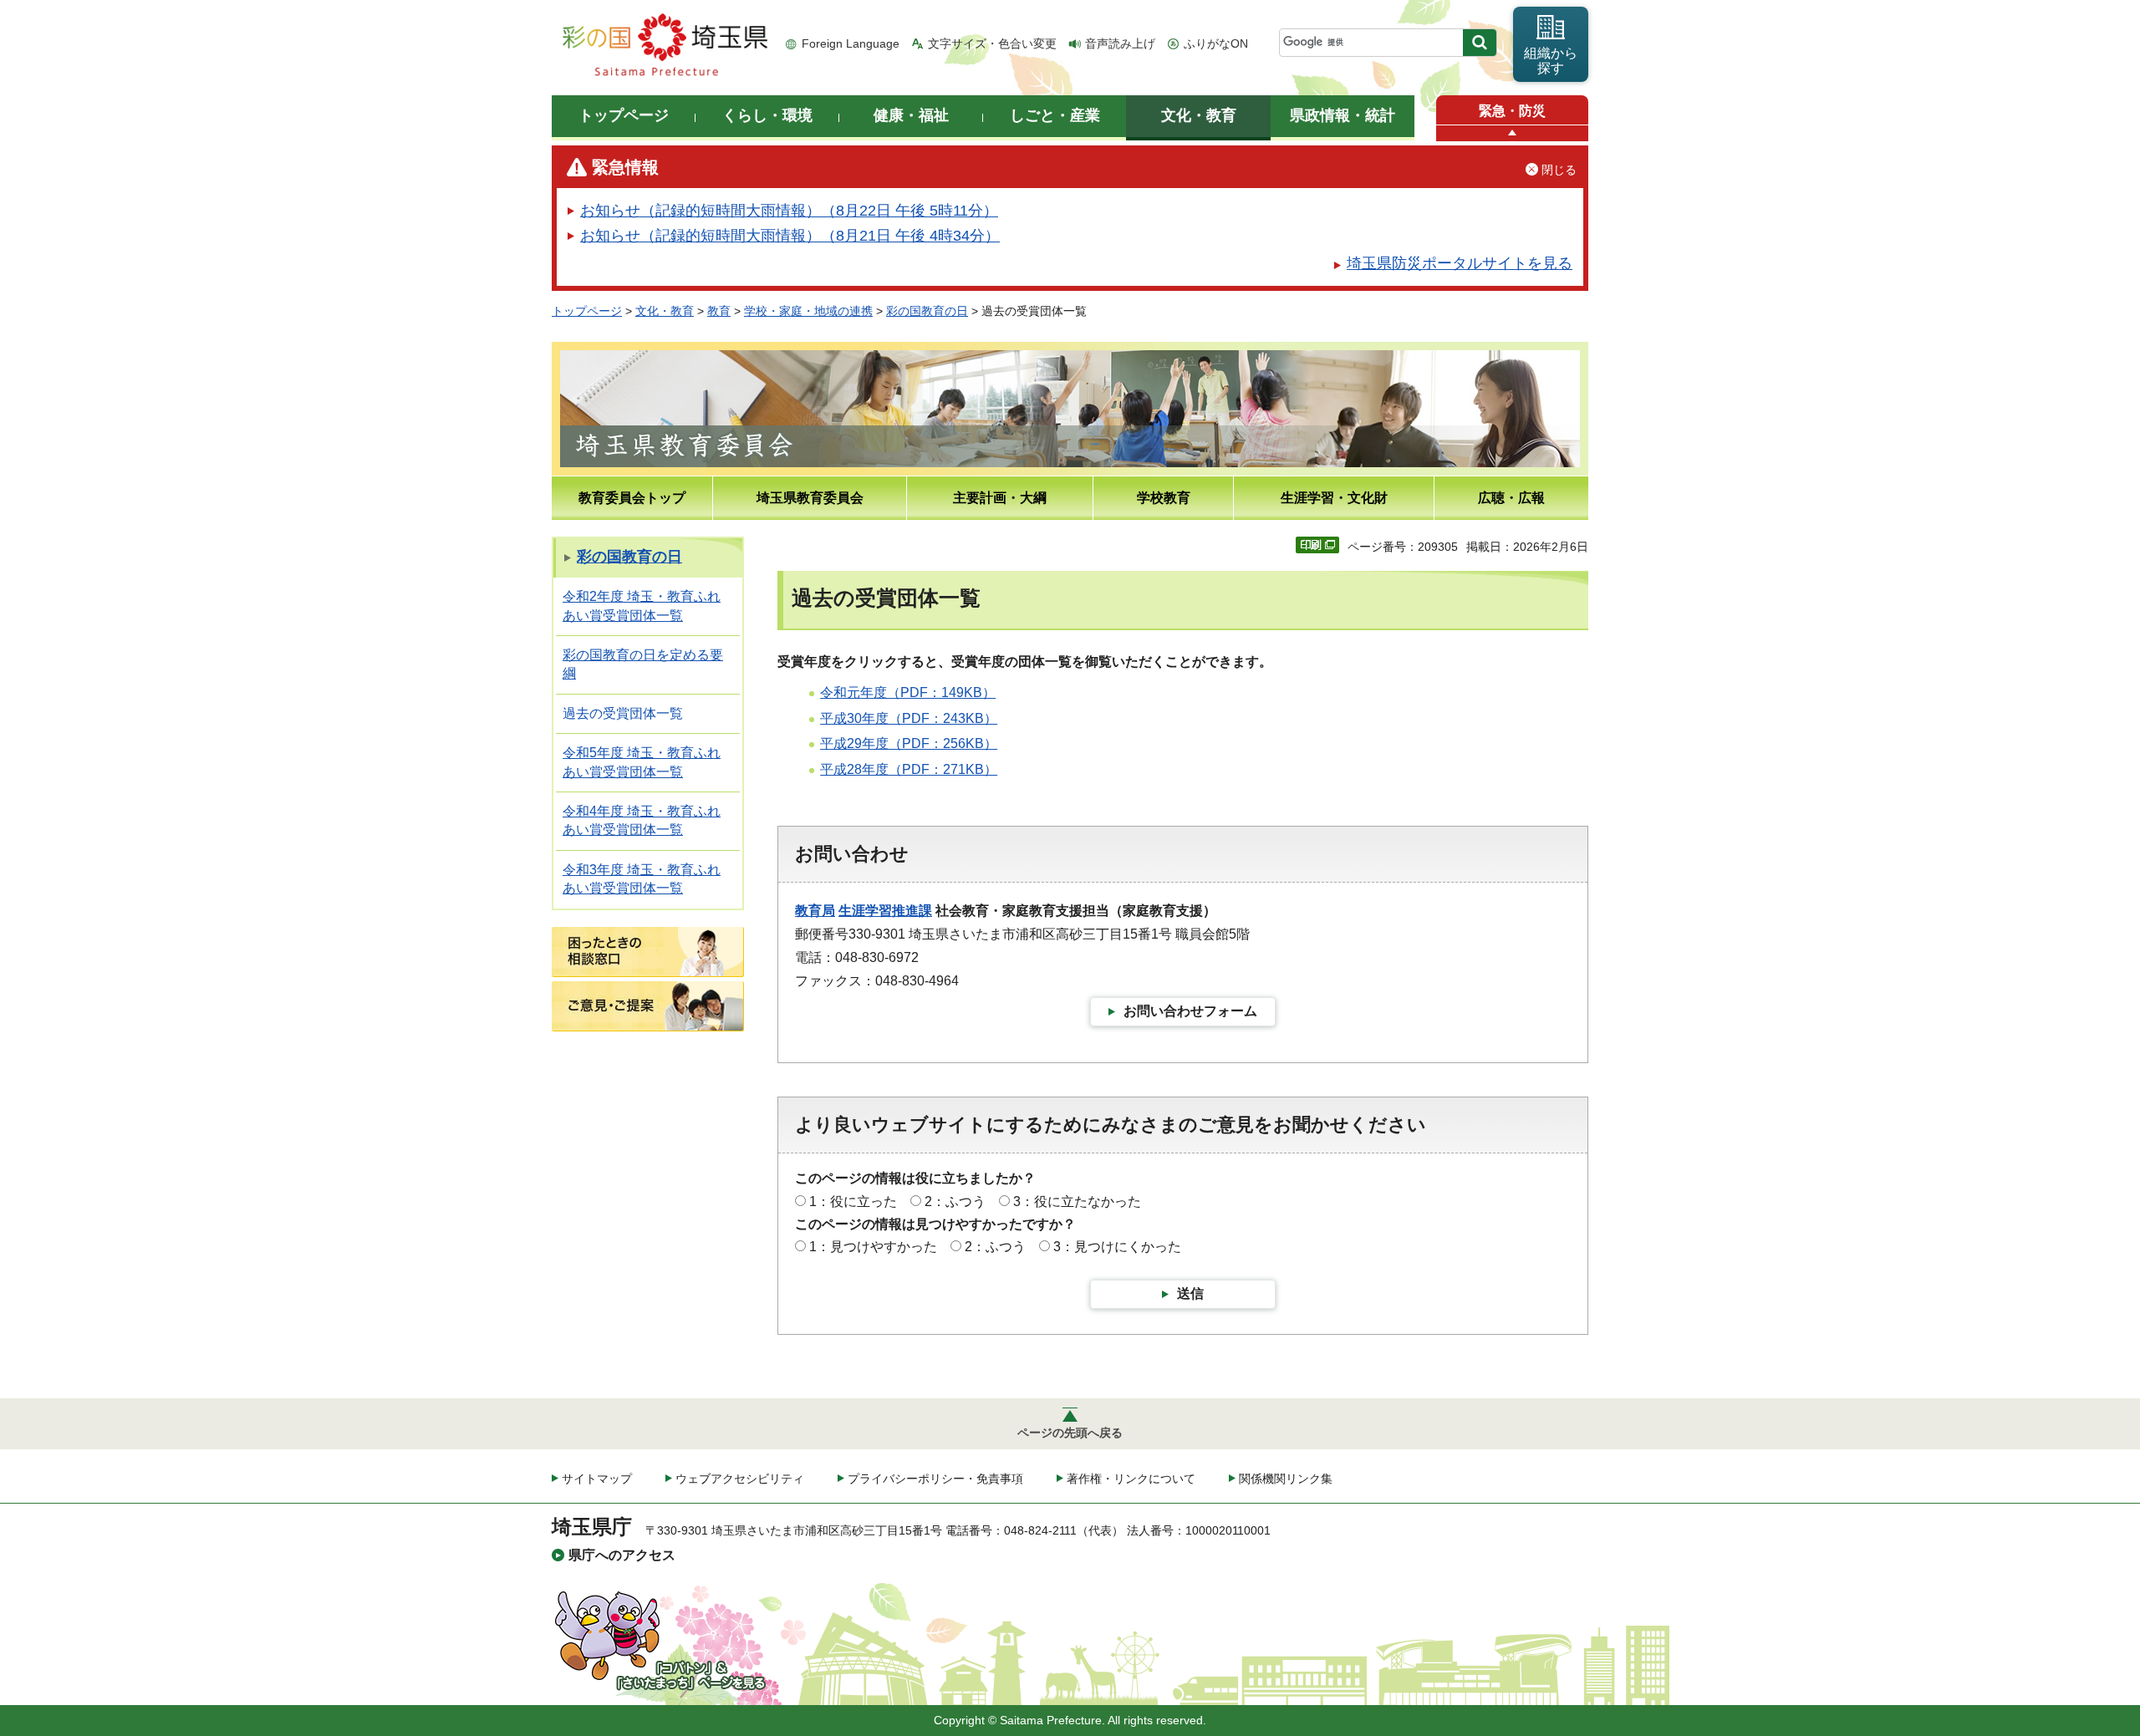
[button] (1512, 133)
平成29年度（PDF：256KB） (909, 743)
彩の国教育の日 (927, 311)
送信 (1190, 1293)
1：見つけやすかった (873, 1247)
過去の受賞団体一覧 (623, 713)
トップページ (587, 311)
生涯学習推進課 (885, 911)
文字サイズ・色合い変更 (992, 43)
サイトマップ (597, 1479)
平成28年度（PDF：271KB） (909, 769)
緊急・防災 (1512, 111)
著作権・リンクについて (1131, 1479)
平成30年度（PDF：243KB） (909, 718)
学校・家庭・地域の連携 (808, 311)
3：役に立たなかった (1077, 1201)
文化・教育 (665, 311)
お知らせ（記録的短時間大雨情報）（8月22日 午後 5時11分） (789, 211)
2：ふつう (955, 1201)
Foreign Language (851, 43)
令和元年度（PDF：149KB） (908, 692)
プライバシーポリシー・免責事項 (935, 1479)
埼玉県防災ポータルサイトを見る (1460, 263)
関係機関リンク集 (1286, 1479)
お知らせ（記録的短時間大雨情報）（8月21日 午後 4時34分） (790, 236)
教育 (719, 311)
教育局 (815, 911)
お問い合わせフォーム (1190, 1011)
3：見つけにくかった (1117, 1247)
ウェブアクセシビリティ (740, 1479)
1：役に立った (853, 1201)
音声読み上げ (1120, 43)
